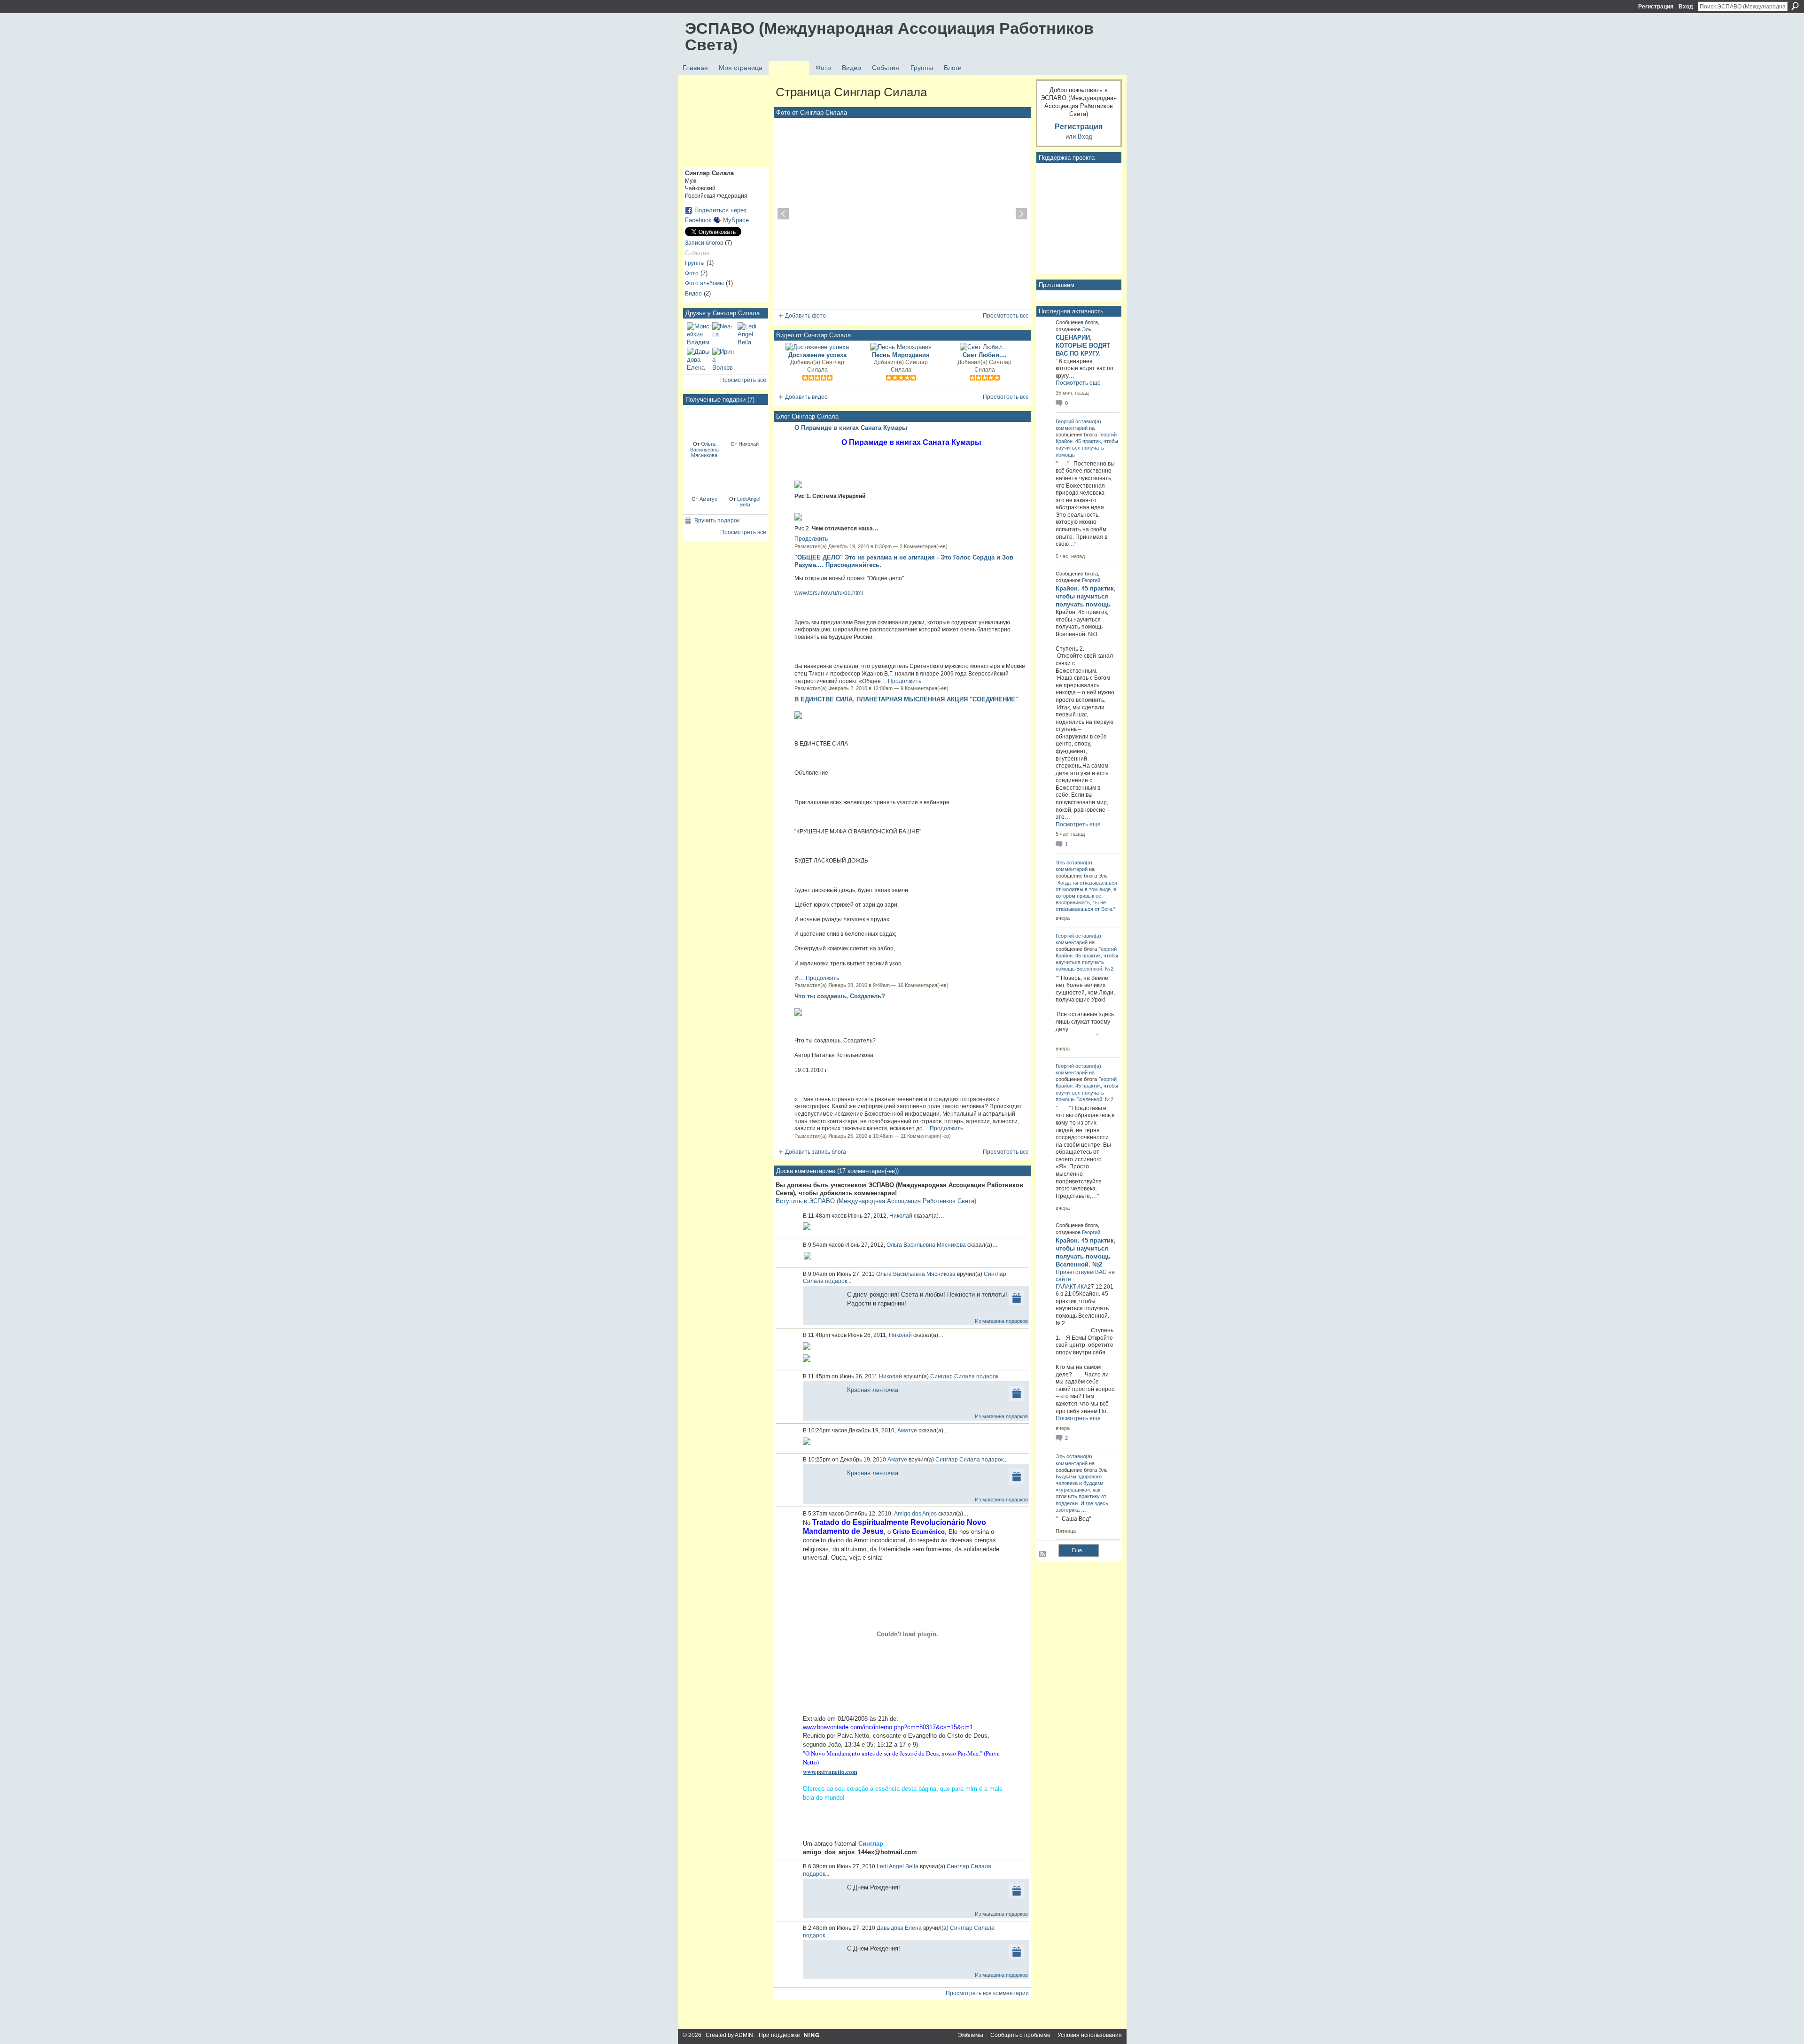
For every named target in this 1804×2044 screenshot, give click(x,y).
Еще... (1079, 1550)
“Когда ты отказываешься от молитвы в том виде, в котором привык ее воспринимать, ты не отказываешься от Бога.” (1086, 896)
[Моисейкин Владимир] (698, 334)
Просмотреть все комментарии (987, 1993)
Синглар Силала (826, 366)
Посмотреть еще (1078, 383)
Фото (692, 273)
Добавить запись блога (816, 1152)
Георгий (1065, 421)
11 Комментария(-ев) (926, 1136)
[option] (902, 214)
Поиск (1795, 6)
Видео (693, 294)
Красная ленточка (873, 1390)
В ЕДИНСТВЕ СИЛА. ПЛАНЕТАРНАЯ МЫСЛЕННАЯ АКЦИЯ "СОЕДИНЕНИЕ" (906, 699)
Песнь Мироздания (901, 355)
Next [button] (1021, 214)
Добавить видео (806, 397)
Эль (1087, 329)
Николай (749, 444)
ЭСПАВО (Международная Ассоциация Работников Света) (889, 36)
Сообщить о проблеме (1020, 2035)
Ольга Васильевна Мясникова (704, 450)
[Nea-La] (723, 334)
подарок (836, 1281)
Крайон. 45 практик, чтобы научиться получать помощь (1087, 448)
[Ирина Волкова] (723, 359)
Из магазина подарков (1001, 1321)
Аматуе (708, 499)
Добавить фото (805, 316)
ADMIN (744, 2035)
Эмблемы (971, 2035)
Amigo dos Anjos (915, 1514)
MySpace (736, 220)
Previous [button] (783, 214)
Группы (695, 263)
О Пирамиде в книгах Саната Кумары (851, 428)
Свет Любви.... (985, 355)
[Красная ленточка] (704, 422)
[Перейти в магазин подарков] (1017, 1298)
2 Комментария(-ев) (924, 546)
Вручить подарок (717, 521)
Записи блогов (704, 243)
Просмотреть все (743, 380)
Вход (1686, 7)
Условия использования (1090, 2035)
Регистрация (1656, 7)
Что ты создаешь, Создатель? (840, 996)
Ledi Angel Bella (749, 502)
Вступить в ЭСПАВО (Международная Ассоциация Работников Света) (876, 1201)
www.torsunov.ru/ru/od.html (829, 593)
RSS (1043, 1554)
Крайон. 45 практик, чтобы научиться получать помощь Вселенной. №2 (1087, 962)
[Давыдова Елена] (698, 359)
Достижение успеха (817, 355)
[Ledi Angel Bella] (749, 334)
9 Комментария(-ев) (925, 688)
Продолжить (811, 539)
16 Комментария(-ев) (923, 985)
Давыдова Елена (899, 1928)
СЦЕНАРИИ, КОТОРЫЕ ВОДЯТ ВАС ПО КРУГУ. (1083, 346)
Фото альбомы (704, 283)
